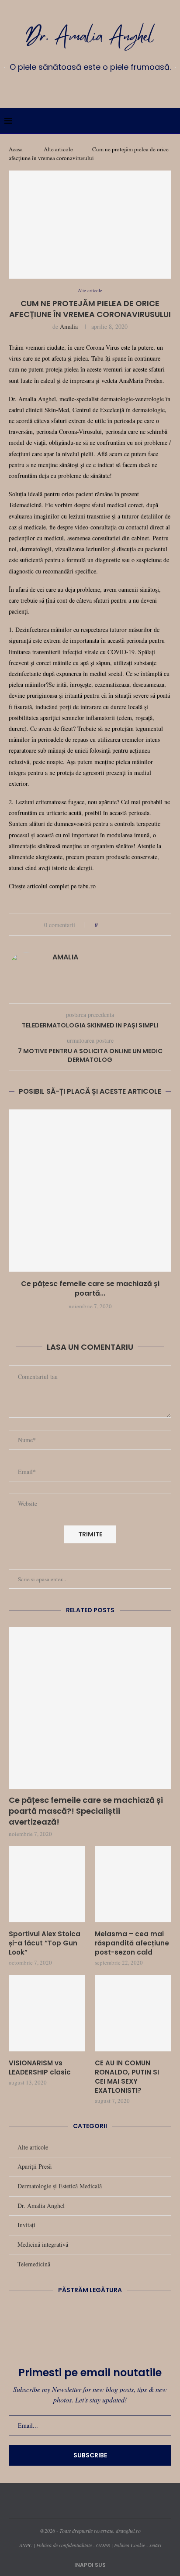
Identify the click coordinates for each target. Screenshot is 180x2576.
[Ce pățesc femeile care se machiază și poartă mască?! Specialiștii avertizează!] (90, 1191)
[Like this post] (102, 925)
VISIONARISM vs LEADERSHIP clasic (40, 2068)
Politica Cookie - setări (138, 2545)
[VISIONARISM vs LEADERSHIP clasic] (47, 2013)
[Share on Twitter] (121, 925)
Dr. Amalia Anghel (41, 2206)
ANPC (26, 2545)
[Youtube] (103, 87)
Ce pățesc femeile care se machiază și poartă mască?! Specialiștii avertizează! (86, 1811)
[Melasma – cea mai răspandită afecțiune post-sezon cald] (133, 1884)
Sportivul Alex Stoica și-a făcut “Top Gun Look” (45, 1943)
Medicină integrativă (43, 2244)
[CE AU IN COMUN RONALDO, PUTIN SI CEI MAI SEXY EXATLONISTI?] (133, 2013)
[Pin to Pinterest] (129, 925)
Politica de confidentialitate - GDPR (73, 2545)
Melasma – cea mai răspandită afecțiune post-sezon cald (132, 1943)
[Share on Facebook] (112, 925)
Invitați (26, 2225)
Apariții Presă (35, 2166)
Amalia (69, 326)
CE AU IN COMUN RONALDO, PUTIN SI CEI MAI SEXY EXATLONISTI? (127, 2077)
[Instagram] (77, 87)
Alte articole (58, 149)
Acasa (16, 149)
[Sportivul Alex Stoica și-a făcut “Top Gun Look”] (47, 1884)
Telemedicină (34, 2264)
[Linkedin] (90, 87)
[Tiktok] (115, 87)
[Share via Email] (137, 925)
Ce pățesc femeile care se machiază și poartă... (90, 1288)
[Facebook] (65, 87)
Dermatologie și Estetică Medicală (60, 2186)
